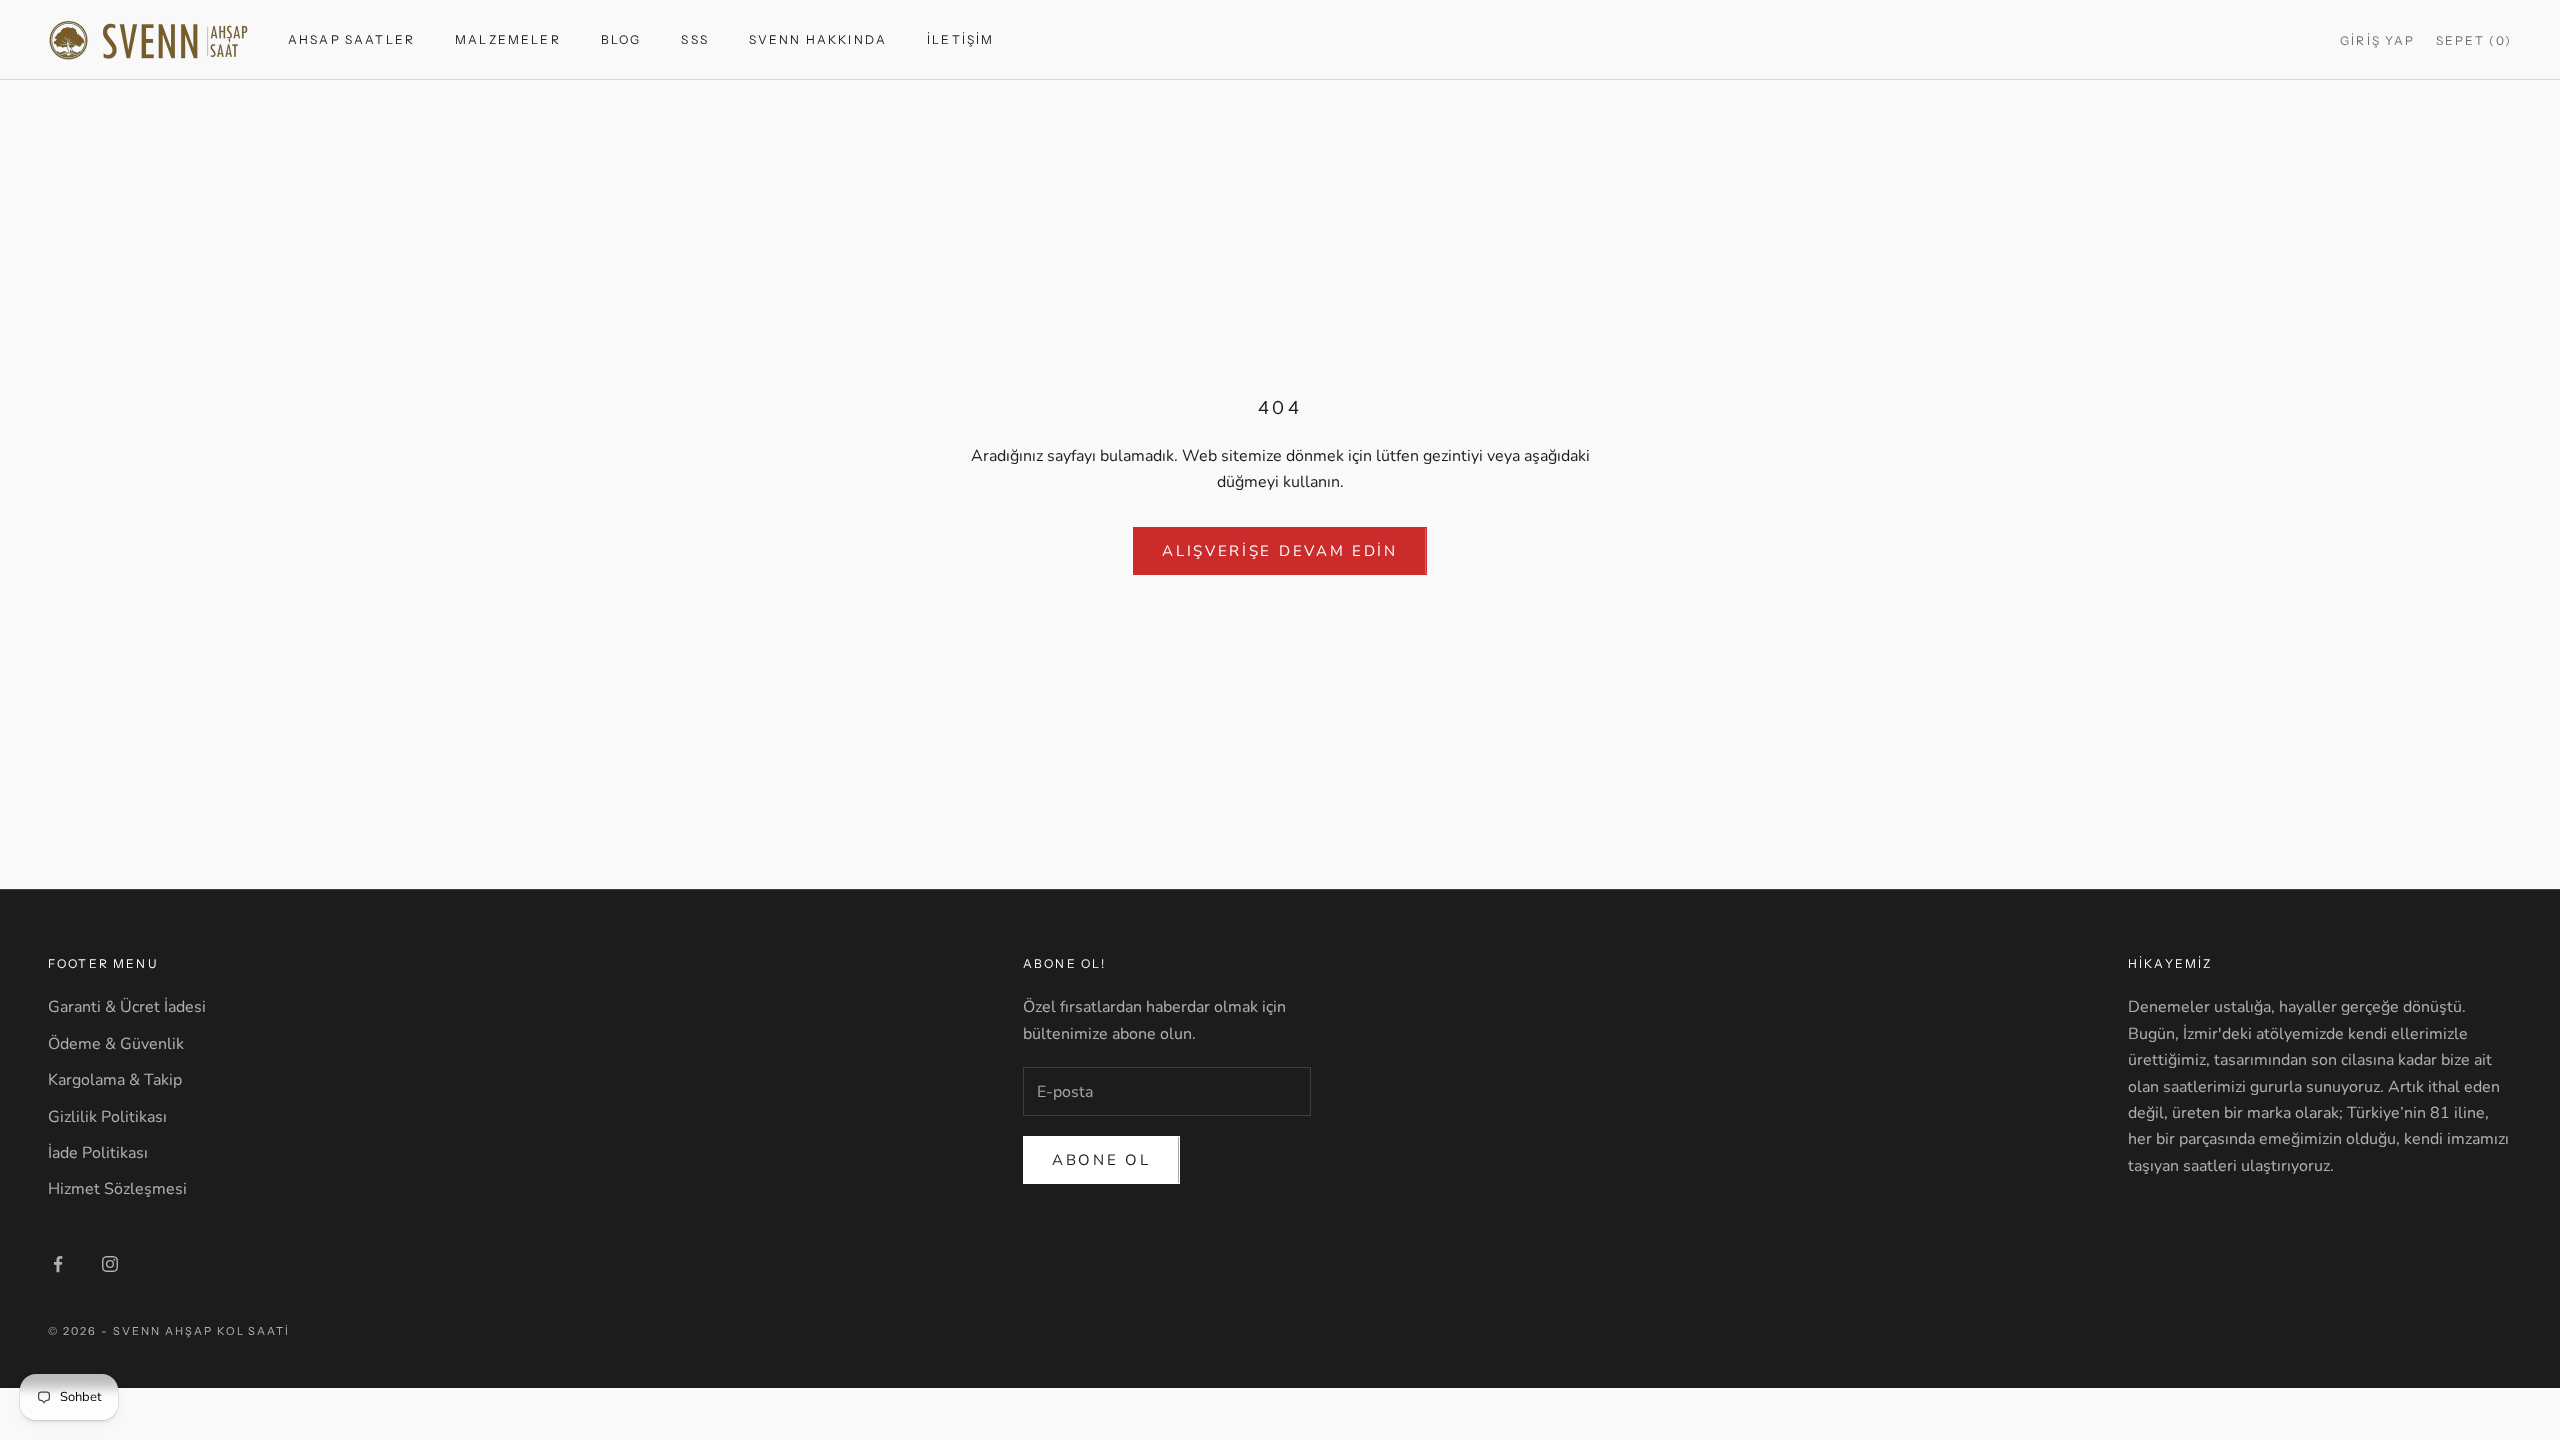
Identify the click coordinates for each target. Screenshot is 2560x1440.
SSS (694, 39)
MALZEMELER (508, 39)
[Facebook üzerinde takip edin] (58, 1264)
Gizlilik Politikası (107, 1117)
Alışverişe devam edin (1280, 551)
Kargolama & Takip (115, 1080)
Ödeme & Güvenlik (116, 1044)
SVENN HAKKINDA (818, 39)
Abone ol (1101, 1160)
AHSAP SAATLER (351, 39)
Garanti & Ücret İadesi (127, 1007)
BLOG (621, 39)
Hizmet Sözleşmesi (117, 1189)
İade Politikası (98, 1153)
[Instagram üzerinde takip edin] (110, 1264)
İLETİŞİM (960, 39)
